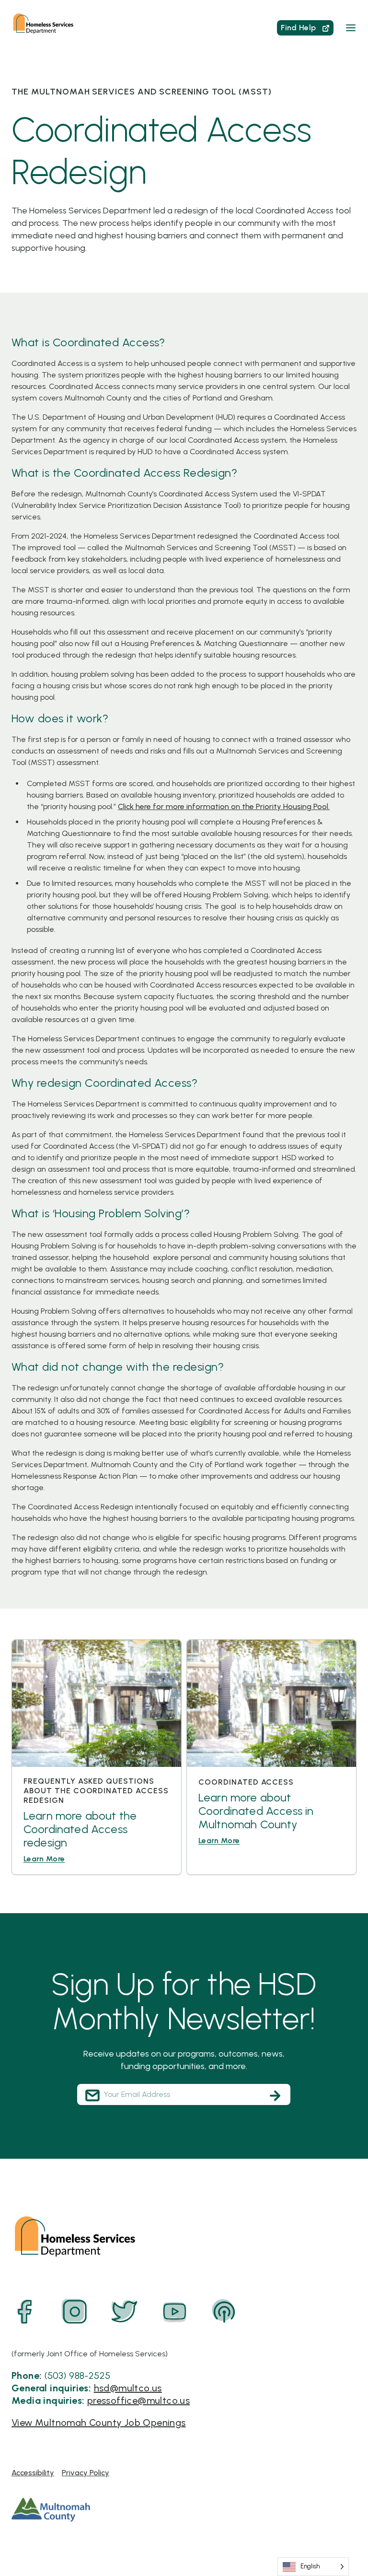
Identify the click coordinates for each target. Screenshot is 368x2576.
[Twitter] (125, 2312)
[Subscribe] (275, 2095)
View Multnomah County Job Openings (99, 2423)
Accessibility (33, 2473)
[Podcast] (224, 2312)
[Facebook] (25, 2312)
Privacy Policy (86, 2473)
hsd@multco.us (128, 2388)
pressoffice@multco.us (138, 2400)
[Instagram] (75, 2312)
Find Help (299, 28)
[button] (351, 28)
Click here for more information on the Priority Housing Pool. (224, 806)
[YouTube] (174, 2312)
